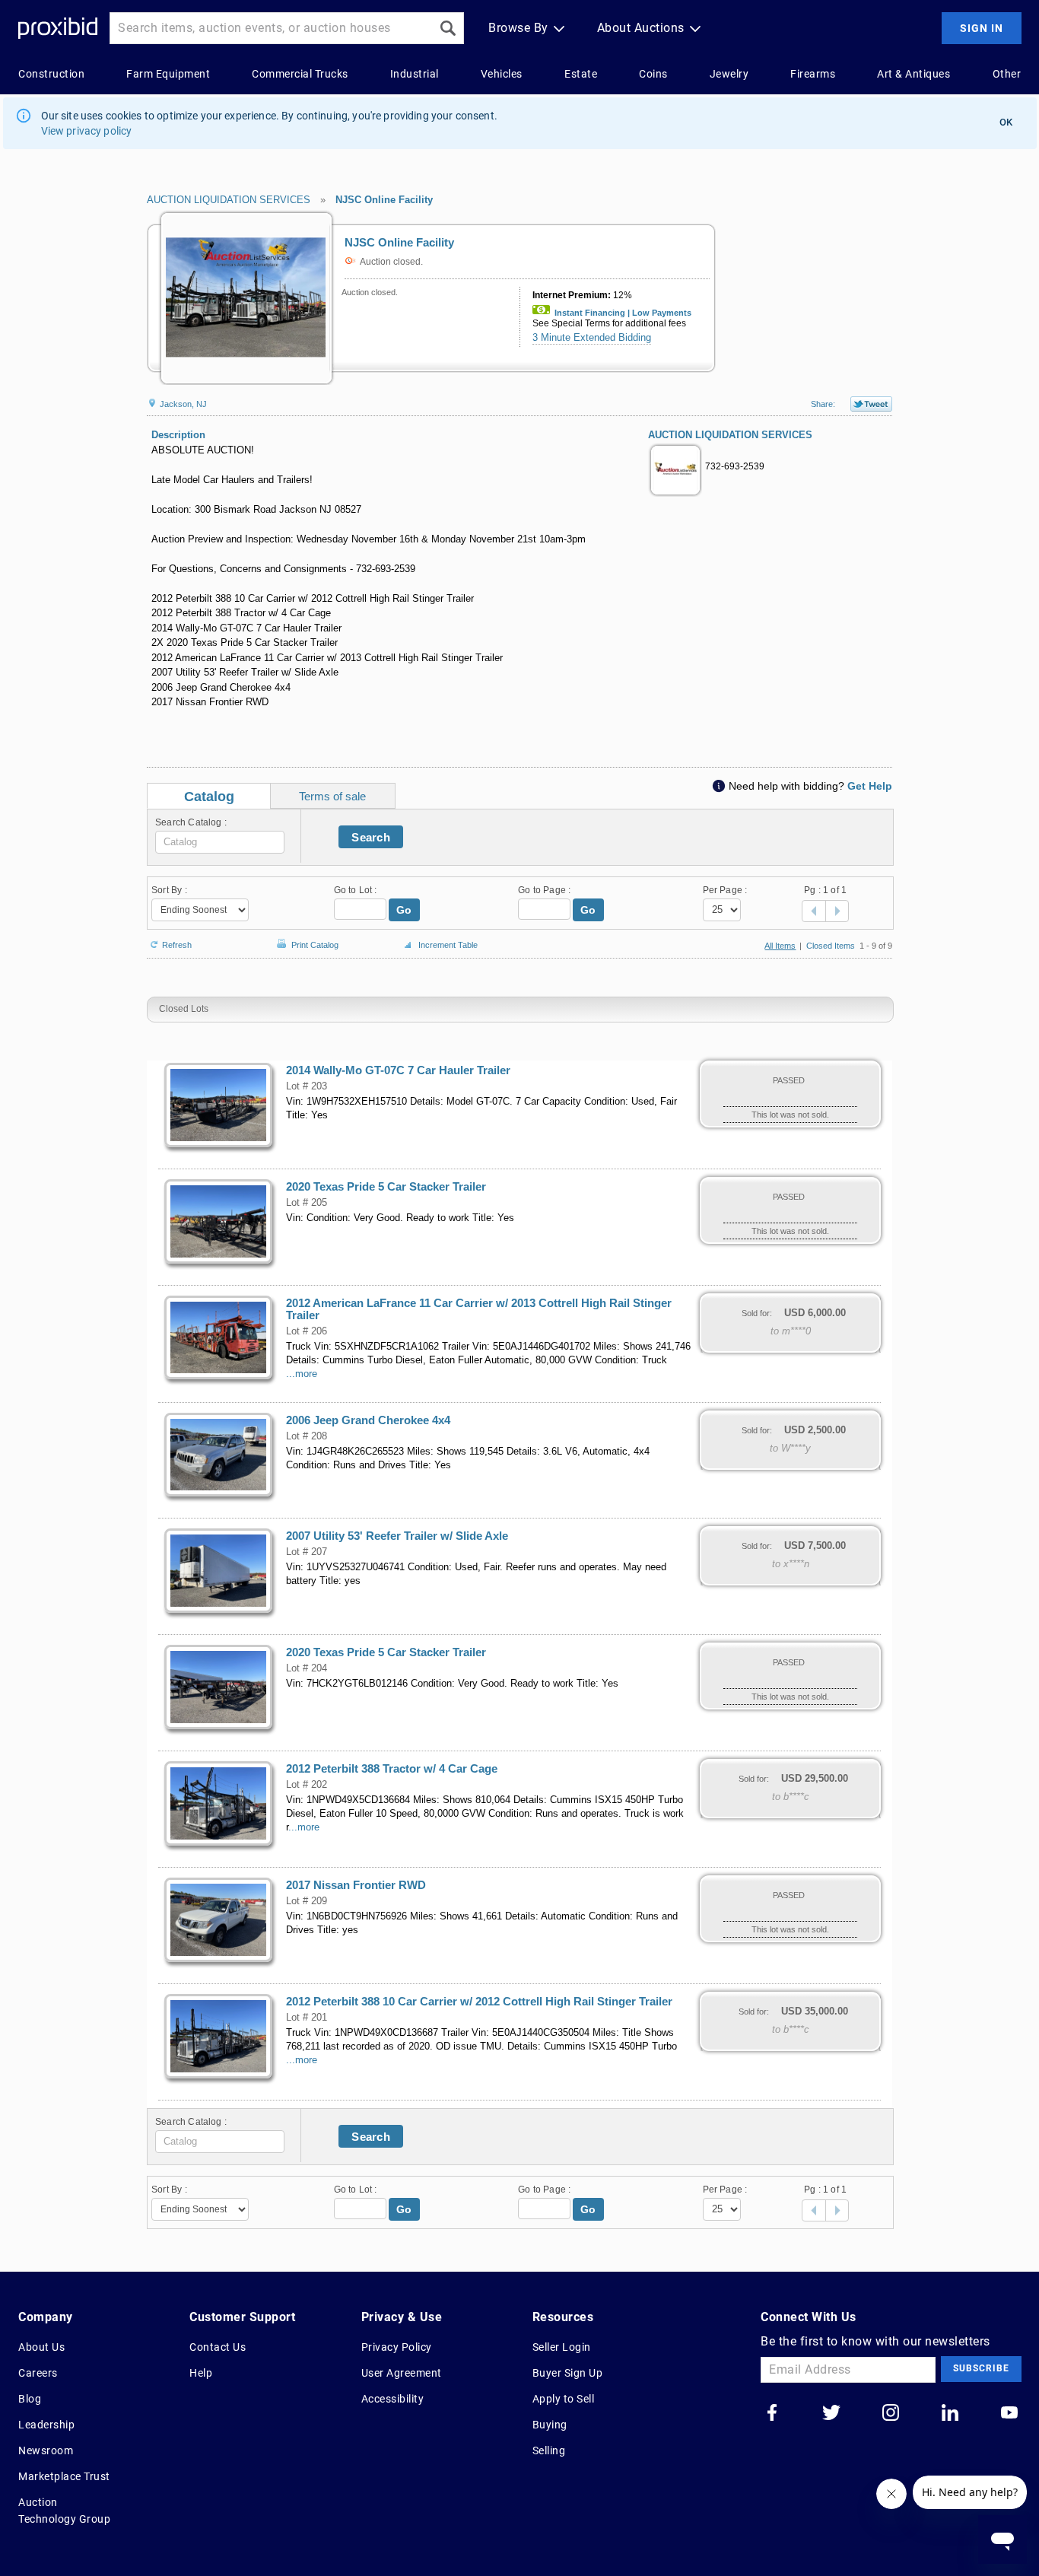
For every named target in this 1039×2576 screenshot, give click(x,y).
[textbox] (220, 842)
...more (302, 1374)
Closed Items (831, 946)
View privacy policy (87, 131)
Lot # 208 (307, 1436)
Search (371, 837)
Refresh (177, 944)
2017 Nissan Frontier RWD (356, 1885)
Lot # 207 (307, 1552)
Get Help (870, 786)
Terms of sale (332, 796)
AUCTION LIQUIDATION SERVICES (229, 200)
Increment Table (448, 945)
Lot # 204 (307, 1668)
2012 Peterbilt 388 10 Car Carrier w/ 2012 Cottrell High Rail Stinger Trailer (479, 2002)
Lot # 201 (307, 2018)
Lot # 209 (307, 1901)
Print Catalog (315, 942)
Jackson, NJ (182, 404)
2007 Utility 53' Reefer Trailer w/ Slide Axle (397, 1536)
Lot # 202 (307, 1785)
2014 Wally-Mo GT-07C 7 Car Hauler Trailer (398, 1070)
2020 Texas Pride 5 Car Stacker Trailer (386, 1187)
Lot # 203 (307, 1086)
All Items (780, 946)
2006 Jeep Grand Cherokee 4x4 (368, 1420)
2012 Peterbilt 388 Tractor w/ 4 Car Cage (392, 1769)
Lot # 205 (307, 1203)
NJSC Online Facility (384, 200)
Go (404, 910)
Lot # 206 (307, 1331)
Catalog (209, 797)
